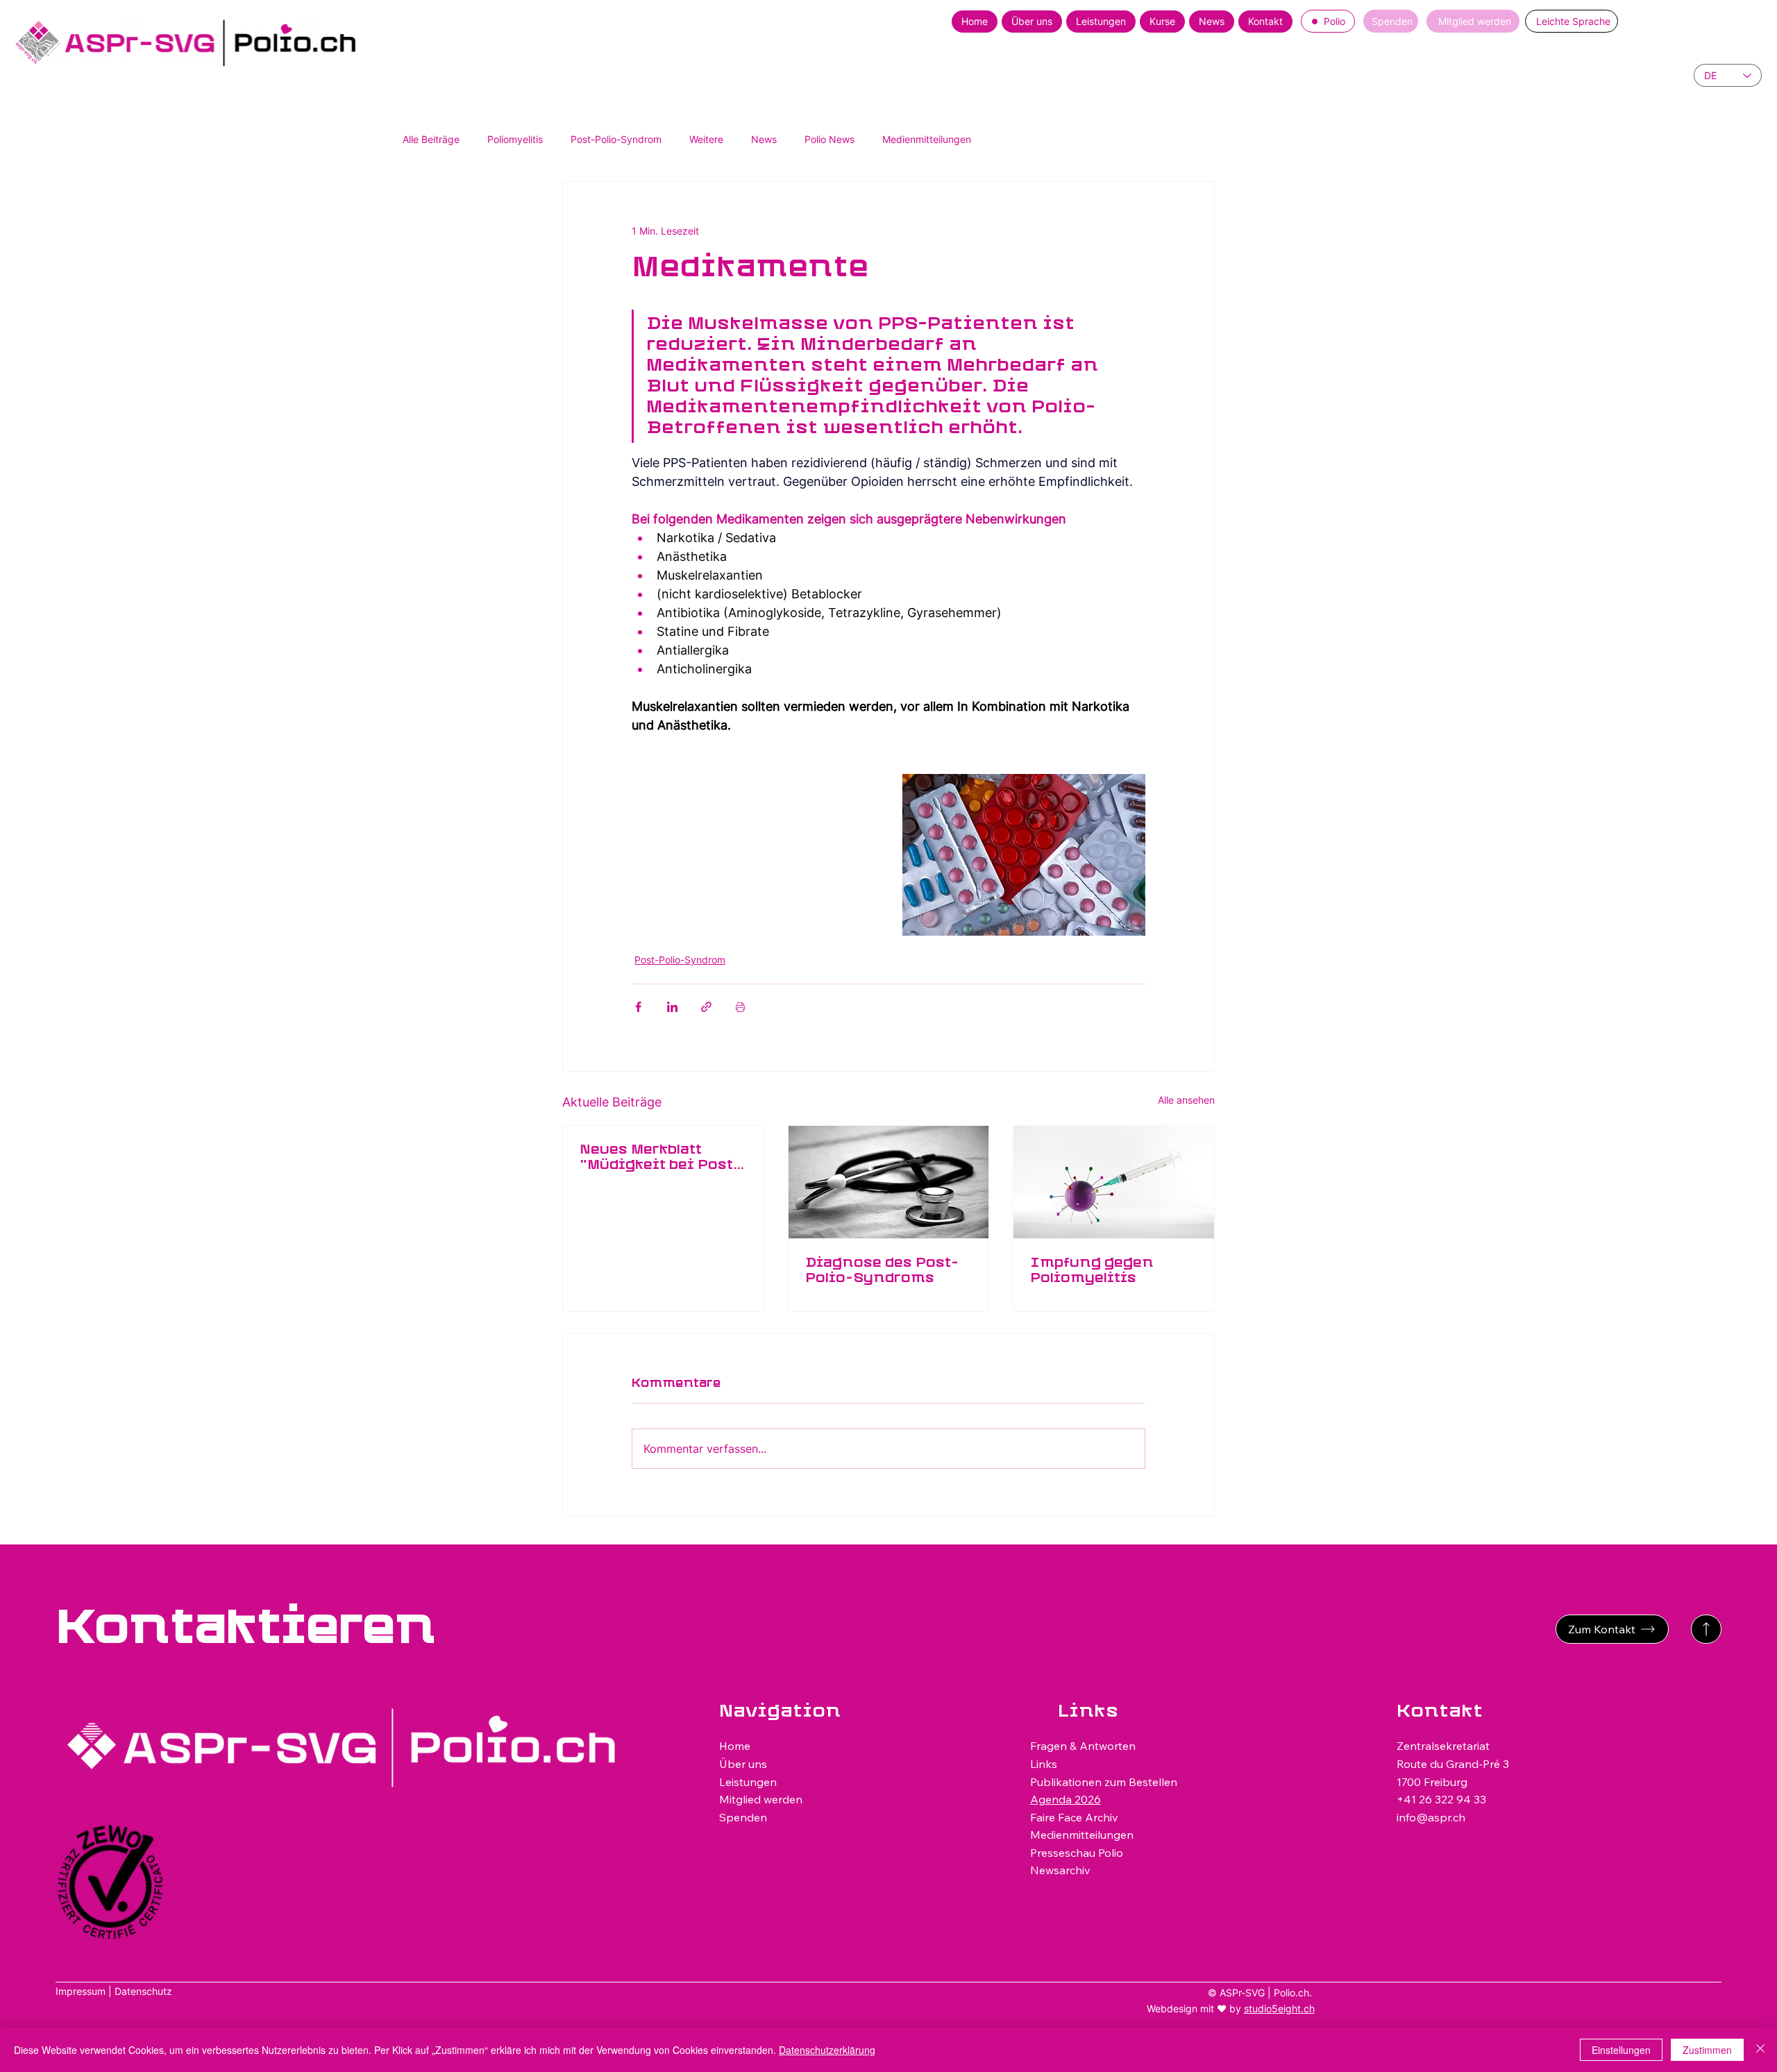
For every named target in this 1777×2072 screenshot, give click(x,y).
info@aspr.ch (1431, 1817)
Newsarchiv (1060, 1870)
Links (1044, 1764)
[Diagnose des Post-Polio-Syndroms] (889, 1182)
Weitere (706, 139)
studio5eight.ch (1279, 2008)
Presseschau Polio (1077, 1853)
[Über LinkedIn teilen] (672, 1007)
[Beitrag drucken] (740, 1007)
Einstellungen (1621, 2050)
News (764, 139)
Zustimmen (1707, 2050)
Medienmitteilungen (927, 139)
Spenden (743, 1817)
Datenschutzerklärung (827, 2050)
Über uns (743, 1764)
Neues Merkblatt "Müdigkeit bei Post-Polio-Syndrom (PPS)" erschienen (660, 1159)
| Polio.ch (1288, 1993)
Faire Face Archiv (1074, 1817)
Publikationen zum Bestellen (1104, 1782)
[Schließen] (1760, 2050)
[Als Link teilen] (706, 1007)
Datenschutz (143, 1991)
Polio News (829, 139)
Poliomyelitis (515, 139)
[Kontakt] (1706, 1629)
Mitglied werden (761, 1799)
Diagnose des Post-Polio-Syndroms (882, 1271)
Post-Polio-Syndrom (616, 139)
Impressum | (85, 1991)
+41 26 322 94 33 (1441, 1799)
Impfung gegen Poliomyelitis (1092, 1271)
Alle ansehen (1186, 1100)
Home (735, 1746)
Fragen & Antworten (1083, 1746)
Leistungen (748, 1782)
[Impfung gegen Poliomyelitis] (1114, 1182)
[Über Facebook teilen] (638, 1007)
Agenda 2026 (1066, 1799)
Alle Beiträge (431, 139)
